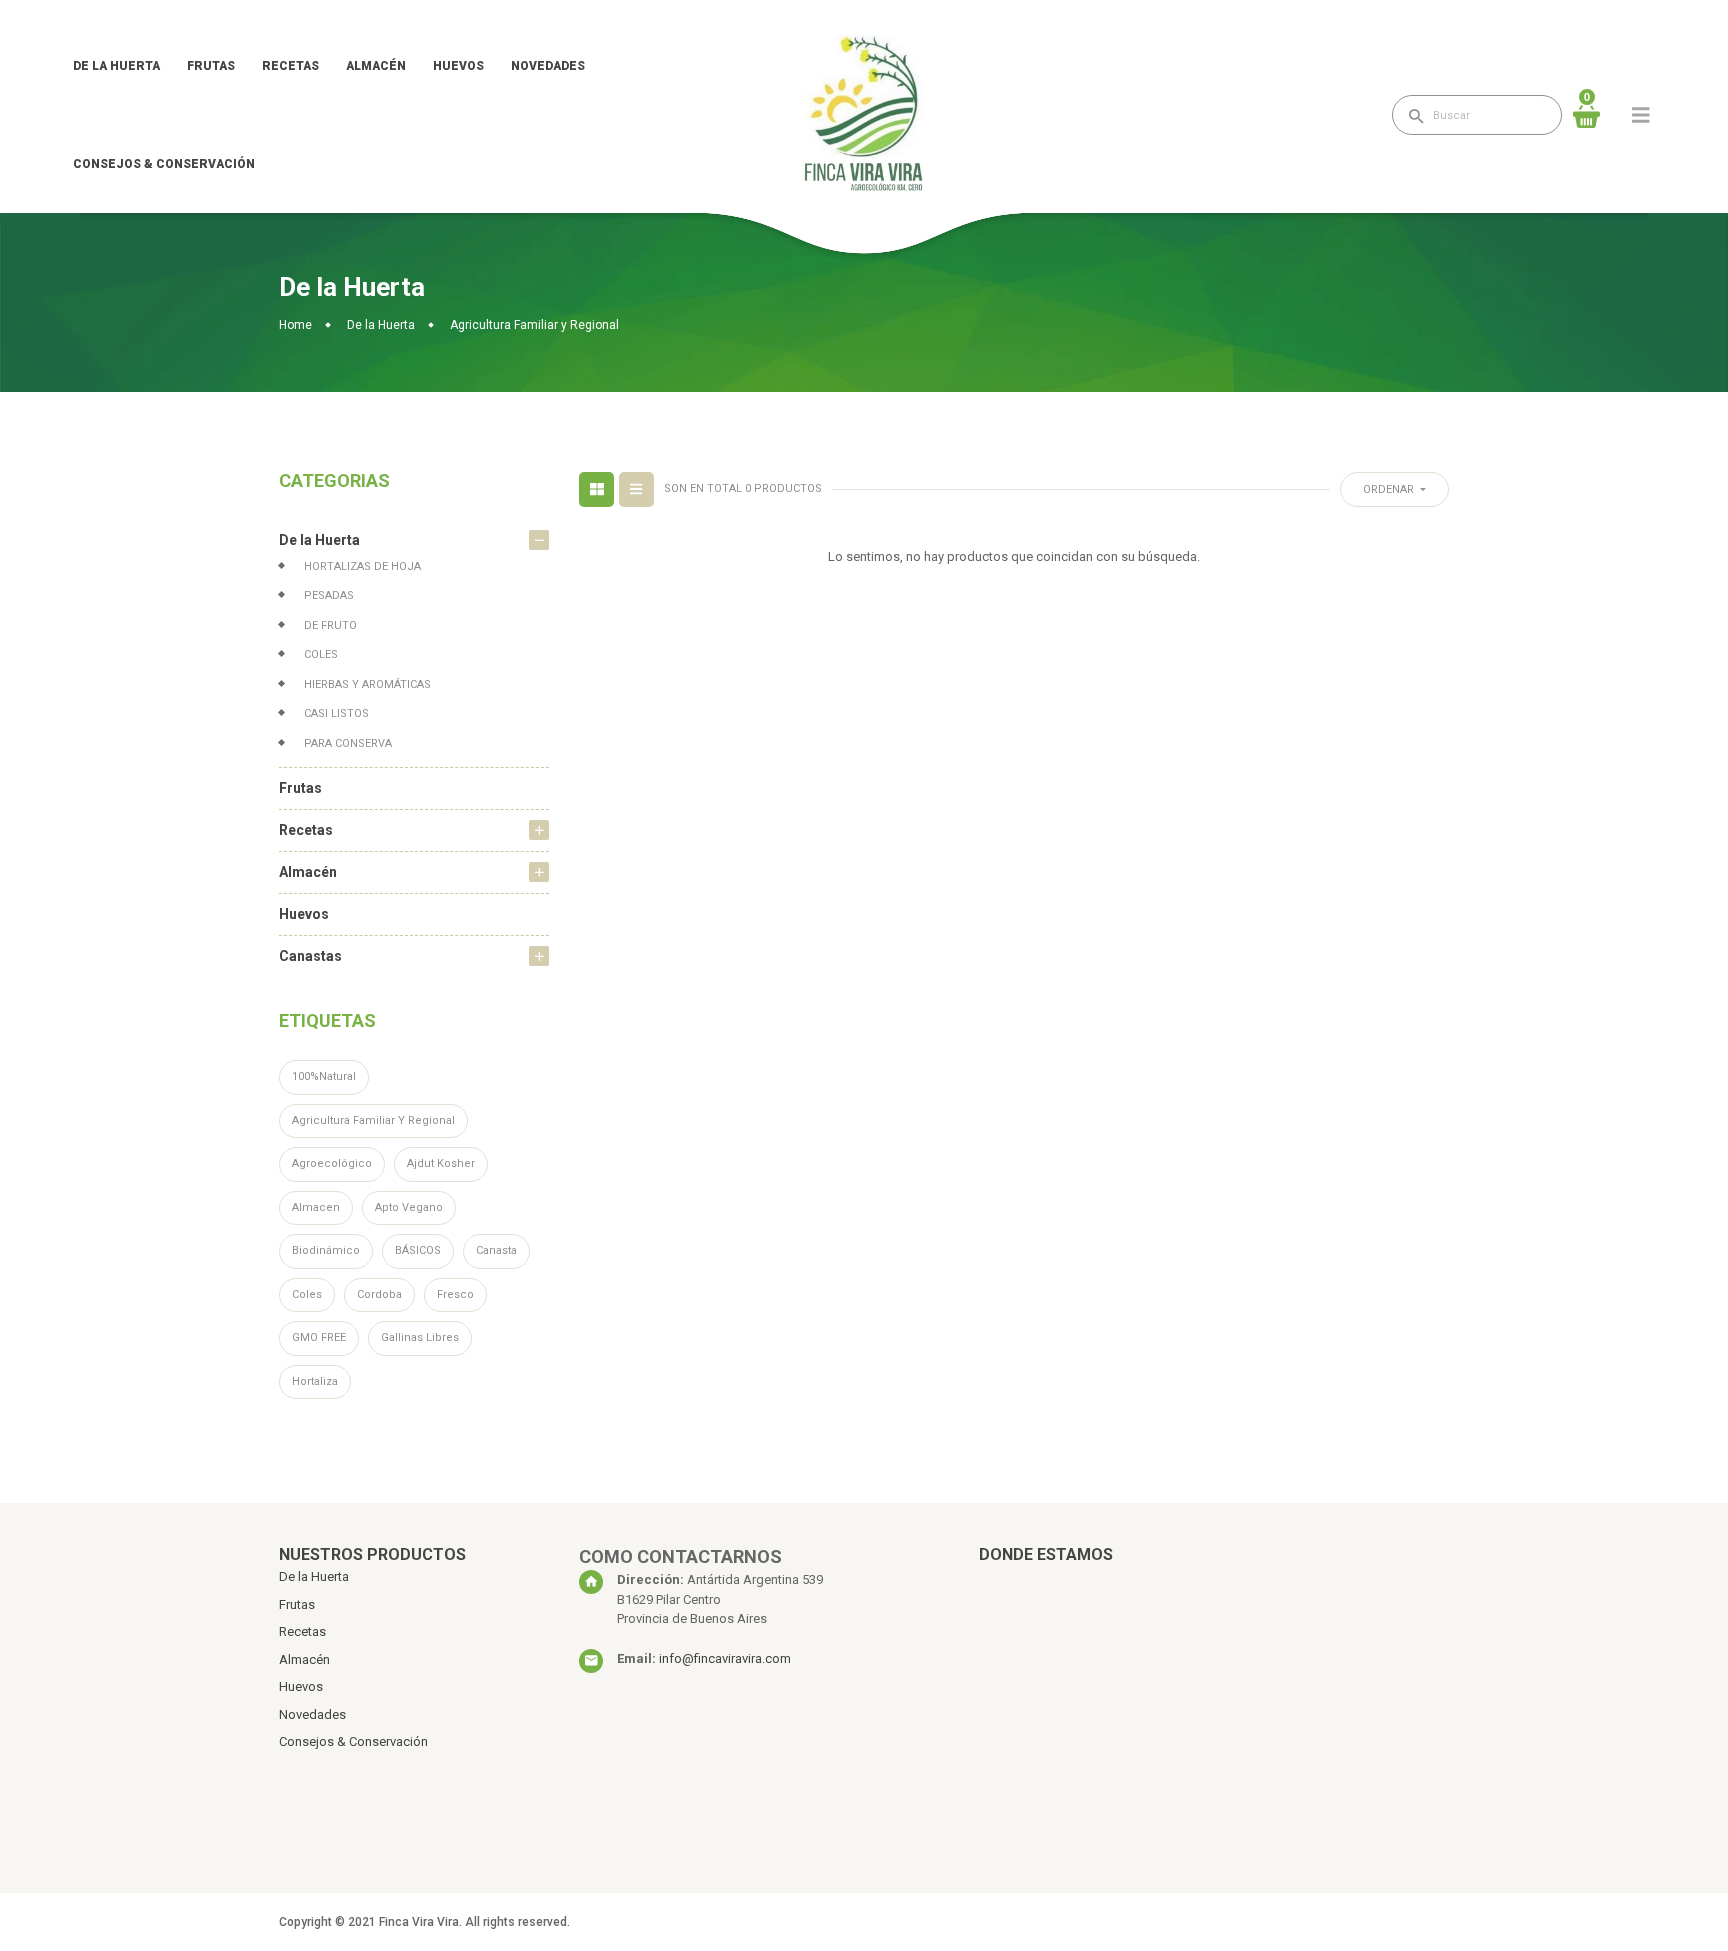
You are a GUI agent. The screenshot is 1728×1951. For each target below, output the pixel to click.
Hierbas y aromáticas (367, 684)
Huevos (458, 66)
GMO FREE (319, 1337)
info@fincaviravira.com (725, 1658)
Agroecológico (332, 1163)
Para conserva (348, 743)
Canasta (496, 1250)
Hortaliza (315, 1381)
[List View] (636, 489)
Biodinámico (326, 1250)
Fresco (455, 1294)
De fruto (330, 625)
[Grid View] (596, 489)
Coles (321, 654)
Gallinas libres (420, 1337)
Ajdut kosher (441, 1163)
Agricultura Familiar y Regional (373, 1120)
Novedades (548, 66)
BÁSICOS (418, 1250)
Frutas (211, 66)
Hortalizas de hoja (362, 566)
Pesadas (329, 595)
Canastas (310, 956)
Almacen (316, 1207)
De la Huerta (116, 66)
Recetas (290, 66)
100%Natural (324, 1076)
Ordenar (1390, 489)
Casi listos (336, 713)
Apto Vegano (409, 1207)
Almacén (376, 66)
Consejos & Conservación (164, 164)
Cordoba (379, 1294)
